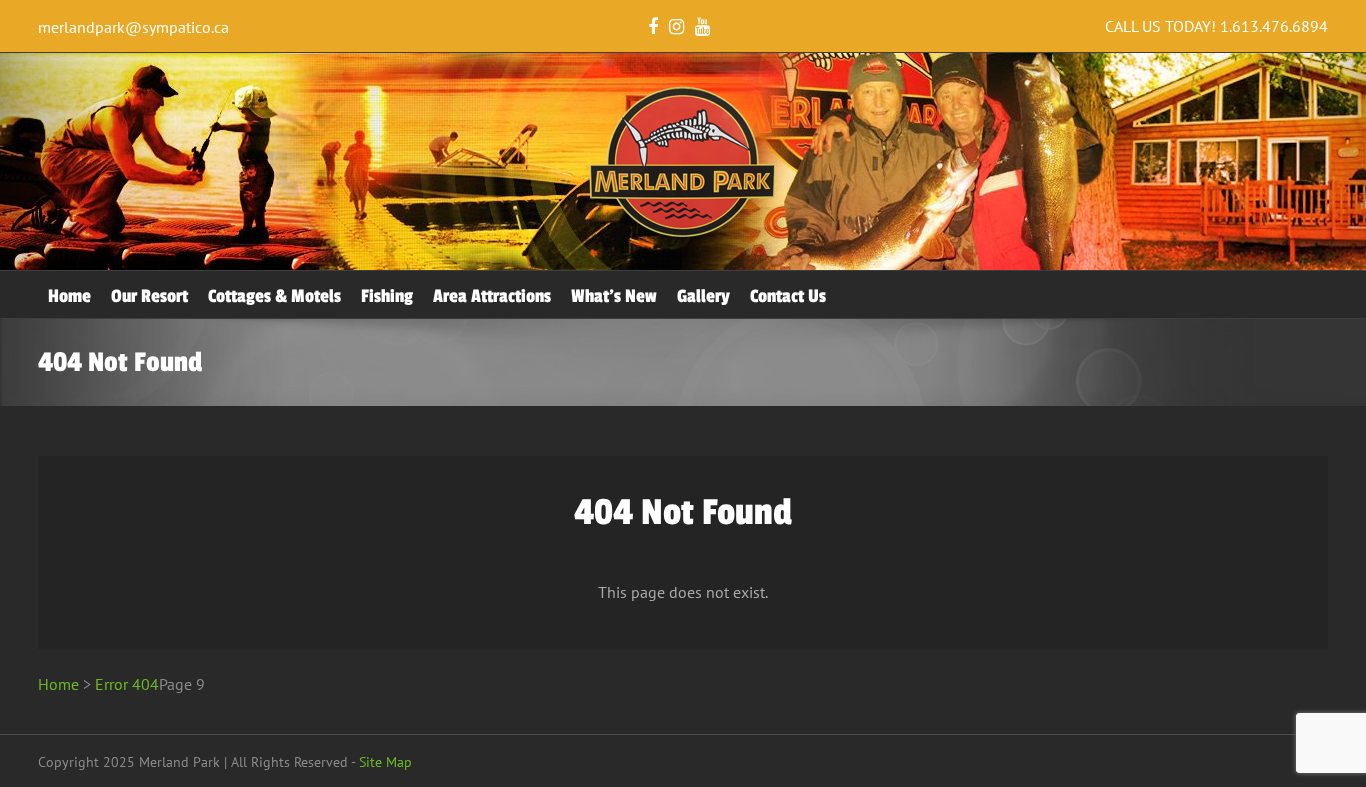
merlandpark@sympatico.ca (133, 27)
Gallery (703, 296)
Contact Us (788, 296)
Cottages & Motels (274, 296)
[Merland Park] (683, 233)
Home (69, 296)
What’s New (614, 296)
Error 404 (127, 684)
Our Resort (149, 296)
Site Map (385, 762)
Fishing (387, 296)
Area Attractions (492, 296)
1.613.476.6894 (1274, 26)
